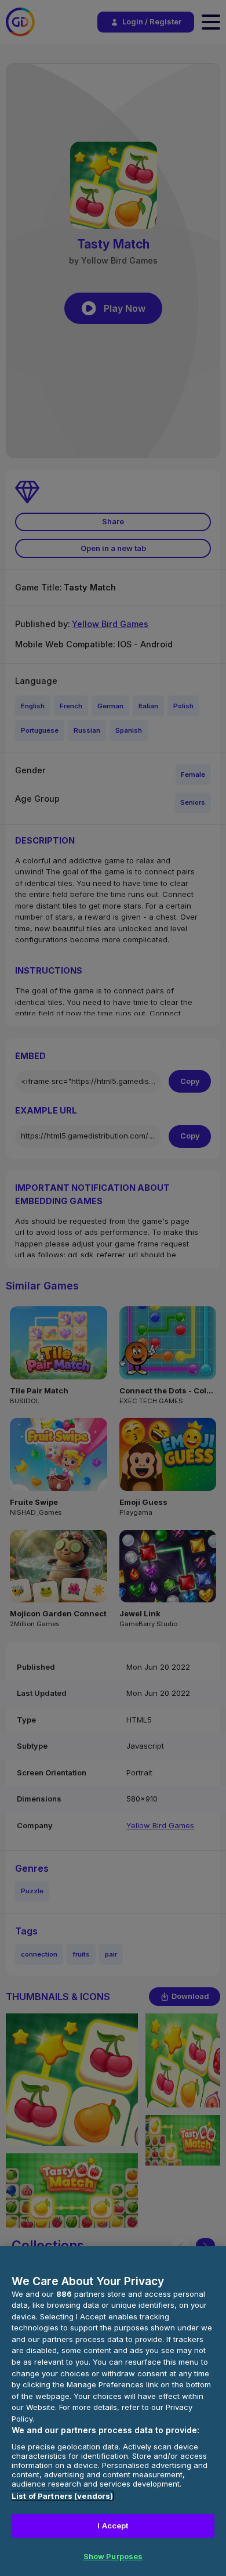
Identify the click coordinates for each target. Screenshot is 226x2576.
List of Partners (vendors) (62, 2496)
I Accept (113, 2525)
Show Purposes (113, 2556)
